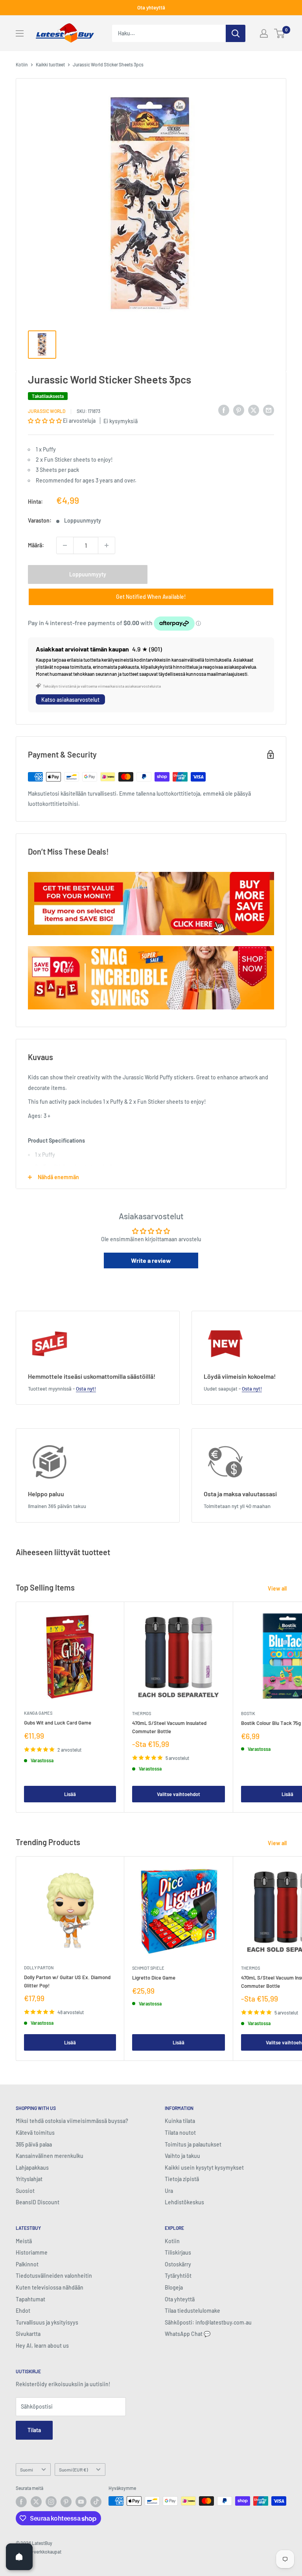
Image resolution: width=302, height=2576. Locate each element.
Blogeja (174, 2287)
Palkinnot (27, 2264)
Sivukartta (28, 2334)
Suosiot (25, 2191)
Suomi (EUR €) (73, 2470)
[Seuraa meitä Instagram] (51, 2502)
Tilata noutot (180, 2133)
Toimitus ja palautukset (193, 2144)
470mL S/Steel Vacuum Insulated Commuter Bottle (169, 1727)
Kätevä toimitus (35, 2133)
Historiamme (32, 2252)
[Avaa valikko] (20, 33)
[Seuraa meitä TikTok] (96, 2502)
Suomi (27, 2470)
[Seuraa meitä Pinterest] (66, 2502)
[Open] (19, 2557)
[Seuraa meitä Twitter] (36, 2502)
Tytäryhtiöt (178, 2276)
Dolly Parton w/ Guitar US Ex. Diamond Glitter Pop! (67, 1981)
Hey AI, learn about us (42, 2346)
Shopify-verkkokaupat (39, 2552)
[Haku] (236, 33)
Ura (169, 2191)
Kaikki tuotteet (50, 64)
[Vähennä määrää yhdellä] (65, 545)
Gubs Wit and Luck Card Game (58, 1723)
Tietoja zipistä (182, 2179)
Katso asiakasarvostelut (70, 700)
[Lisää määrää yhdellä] (107, 545)
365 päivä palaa (34, 2144)
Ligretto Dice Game (154, 1978)
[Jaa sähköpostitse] (269, 410)
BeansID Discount (38, 2202)
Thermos (142, 1713)
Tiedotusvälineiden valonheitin (54, 2276)
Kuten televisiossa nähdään (50, 2287)
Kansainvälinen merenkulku (50, 2156)
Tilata (34, 2430)
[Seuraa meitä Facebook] (21, 2502)
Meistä (24, 2241)
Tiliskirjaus (178, 2252)
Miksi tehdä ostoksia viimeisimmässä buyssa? (72, 2121)
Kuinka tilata (180, 2121)
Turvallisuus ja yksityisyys (47, 2322)
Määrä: (36, 545)
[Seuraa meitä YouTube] (81, 2502)
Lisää (70, 1794)
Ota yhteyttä (151, 7)
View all (278, 1588)
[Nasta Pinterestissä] (239, 410)
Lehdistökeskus (184, 2202)
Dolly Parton (39, 1968)
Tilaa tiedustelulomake (192, 2311)
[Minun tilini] (264, 33)
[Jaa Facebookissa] (224, 410)
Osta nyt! (86, 1389)
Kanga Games (38, 1713)
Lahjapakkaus (32, 2168)
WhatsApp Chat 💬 (188, 2334)
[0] (280, 33)
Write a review (151, 1260)
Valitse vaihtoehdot (179, 1794)
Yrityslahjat (29, 2179)
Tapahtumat (30, 2299)
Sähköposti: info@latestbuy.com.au (208, 2322)
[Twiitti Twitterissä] (254, 410)
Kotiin (22, 64)
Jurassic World (47, 411)
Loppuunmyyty (88, 574)
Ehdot (23, 2311)
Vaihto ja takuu (182, 2156)
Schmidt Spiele (148, 1968)
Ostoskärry (178, 2264)
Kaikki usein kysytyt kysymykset (204, 2168)
